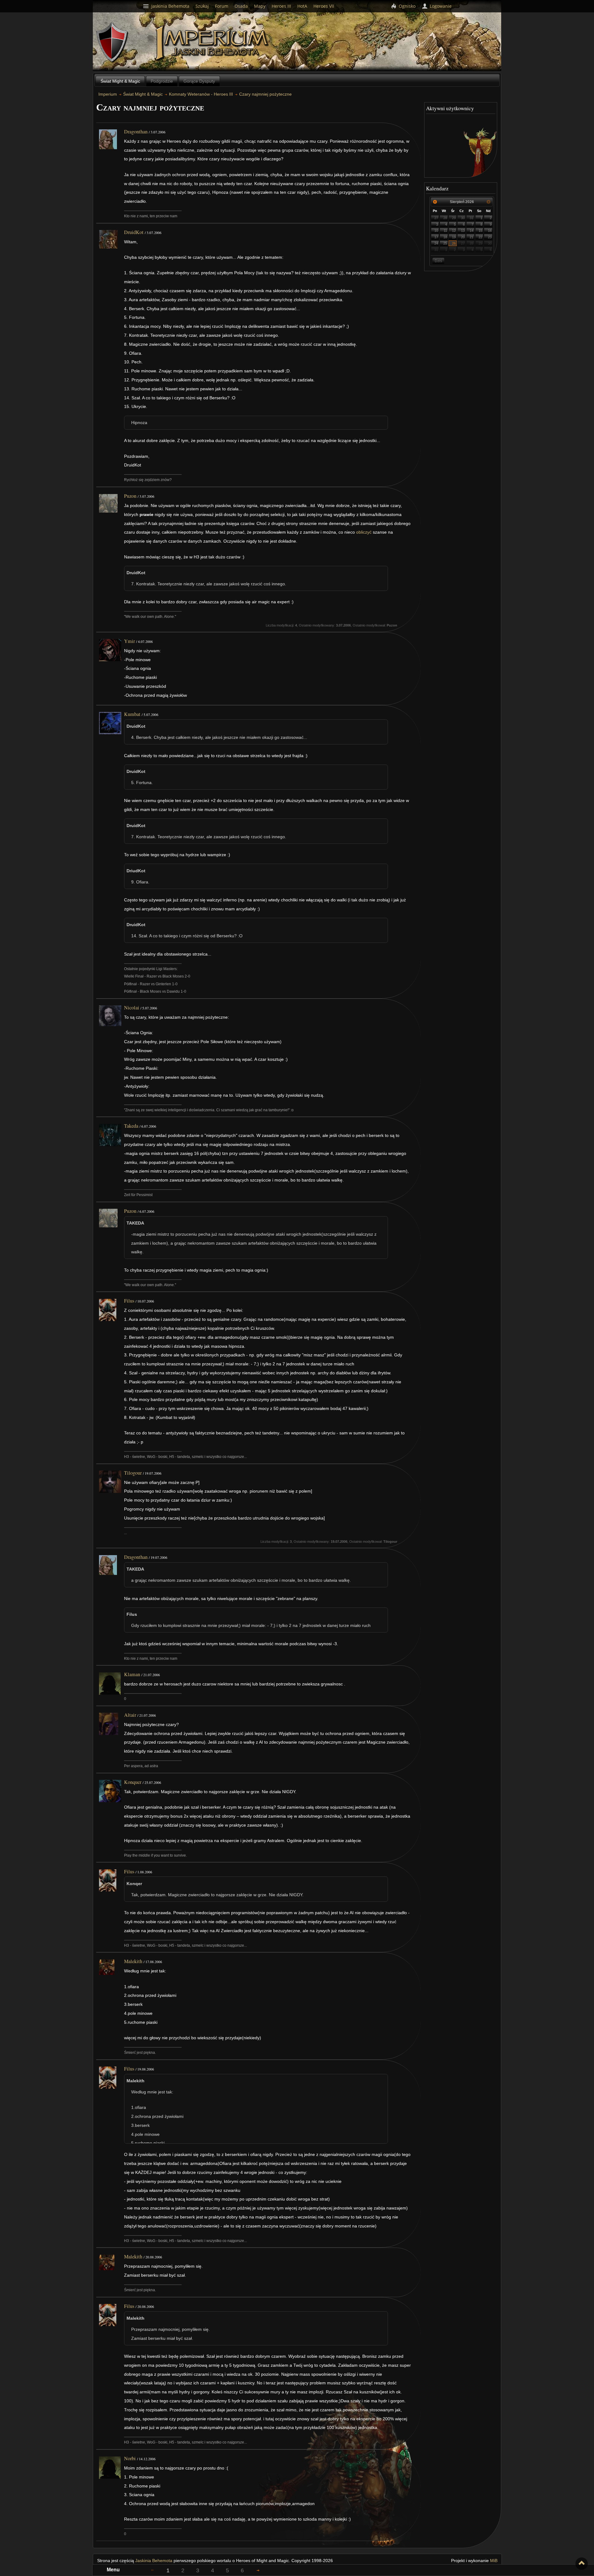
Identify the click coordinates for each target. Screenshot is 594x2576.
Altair (130, 1715)
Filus (129, 1301)
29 (454, 218)
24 (436, 243)
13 (463, 231)
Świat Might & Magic (120, 81)
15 (480, 231)
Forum (222, 6)
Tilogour (133, 1473)
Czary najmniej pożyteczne (265, 94)
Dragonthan (136, 132)
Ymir (129, 641)
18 (445, 237)
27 (436, 218)
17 (436, 237)
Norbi (130, 2458)
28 (445, 218)
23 (490, 237)
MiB (494, 2561)
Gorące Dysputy (199, 81)
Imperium (213, 43)
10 (436, 231)
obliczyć (364, 532)
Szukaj (202, 6)
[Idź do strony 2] (258, 2570)
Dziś (438, 261)
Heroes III (281, 6)
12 (454, 231)
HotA (302, 6)
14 (471, 231)
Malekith (133, 1961)
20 (463, 237)
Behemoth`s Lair (112, 43)
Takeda (131, 1126)
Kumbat (132, 714)
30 (463, 218)
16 (490, 231)
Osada (241, 6)
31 (471, 218)
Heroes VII (324, 6)
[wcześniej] (435, 202)
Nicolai (132, 1008)
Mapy (260, 6)
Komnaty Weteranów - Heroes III (201, 94)
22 (480, 237)
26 (454, 243)
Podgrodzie (162, 81)
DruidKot (134, 232)
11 (445, 231)
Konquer (133, 1782)
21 (471, 237)
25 (445, 243)
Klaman (132, 1674)
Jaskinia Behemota (154, 2561)
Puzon (130, 496)
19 (454, 237)
